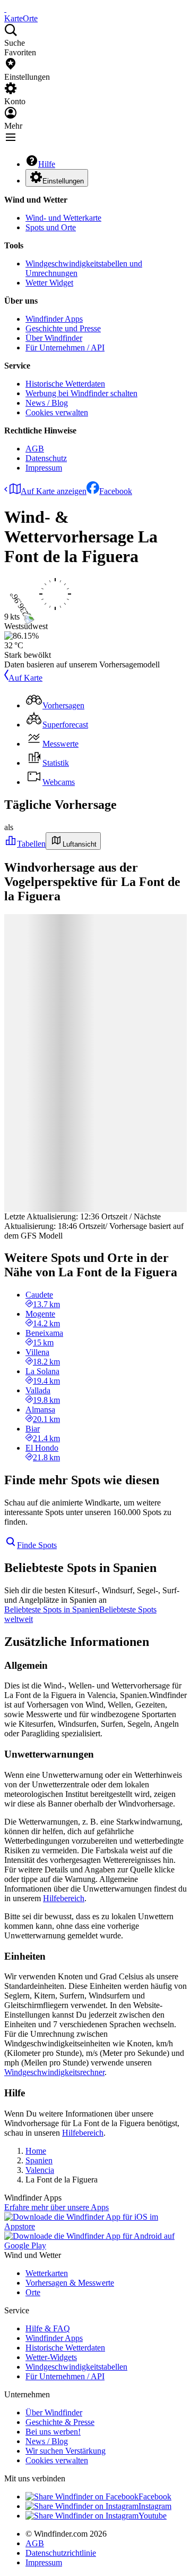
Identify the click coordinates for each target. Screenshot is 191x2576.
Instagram (155, 2506)
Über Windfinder (54, 338)
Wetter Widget (49, 283)
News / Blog (47, 403)
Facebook (116, 491)
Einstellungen (63, 181)
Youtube (153, 2516)
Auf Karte (25, 678)
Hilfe (47, 164)
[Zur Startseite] (5, 9)
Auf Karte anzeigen (54, 491)
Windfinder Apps (54, 319)
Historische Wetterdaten (65, 384)
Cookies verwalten (57, 412)
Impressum (44, 468)
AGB (35, 449)
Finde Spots (37, 1545)
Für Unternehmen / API (65, 348)
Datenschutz (46, 458)
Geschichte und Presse (63, 328)
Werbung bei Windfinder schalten (81, 393)
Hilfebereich (64, 1898)
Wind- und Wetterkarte (63, 218)
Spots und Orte (51, 227)
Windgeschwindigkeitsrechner (54, 2072)
